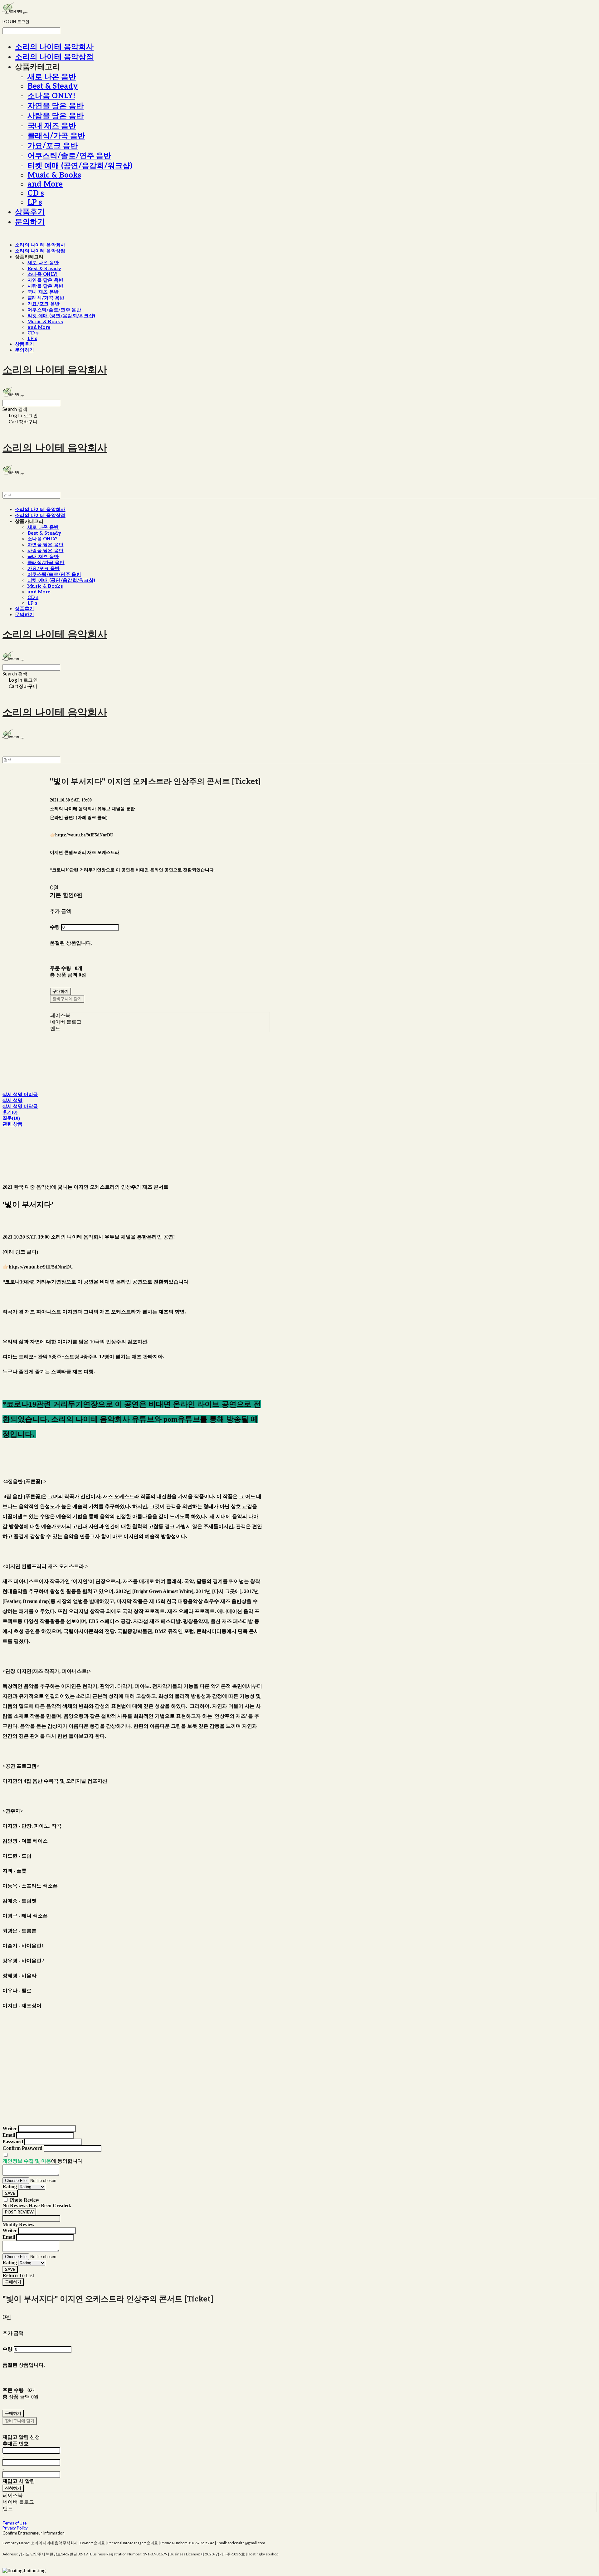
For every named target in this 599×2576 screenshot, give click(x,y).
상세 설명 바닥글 (20, 1106)
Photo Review (25, 2200)
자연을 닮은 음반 (56, 106)
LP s (35, 202)
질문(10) (11, 1118)
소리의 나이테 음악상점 (54, 57)
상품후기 (30, 212)
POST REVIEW (19, 2212)
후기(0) (10, 1112)
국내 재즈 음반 (52, 126)
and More (45, 184)
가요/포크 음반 (53, 146)
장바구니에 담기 (20, 2421)
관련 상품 (12, 1124)
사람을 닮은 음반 (56, 116)
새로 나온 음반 (52, 77)
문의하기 (30, 222)
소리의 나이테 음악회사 (54, 47)
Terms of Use (15, 2523)
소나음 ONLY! (51, 96)
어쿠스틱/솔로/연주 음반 (69, 156)
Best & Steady (53, 86)
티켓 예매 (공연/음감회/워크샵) (80, 166)
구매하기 (13, 2282)
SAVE (10, 2193)
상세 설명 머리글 (20, 1094)
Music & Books (54, 175)
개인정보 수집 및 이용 (27, 2161)
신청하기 (13, 2488)
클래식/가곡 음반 (56, 136)
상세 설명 (12, 1100)
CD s (36, 193)
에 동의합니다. (43, 2161)
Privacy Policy (15, 2528)
